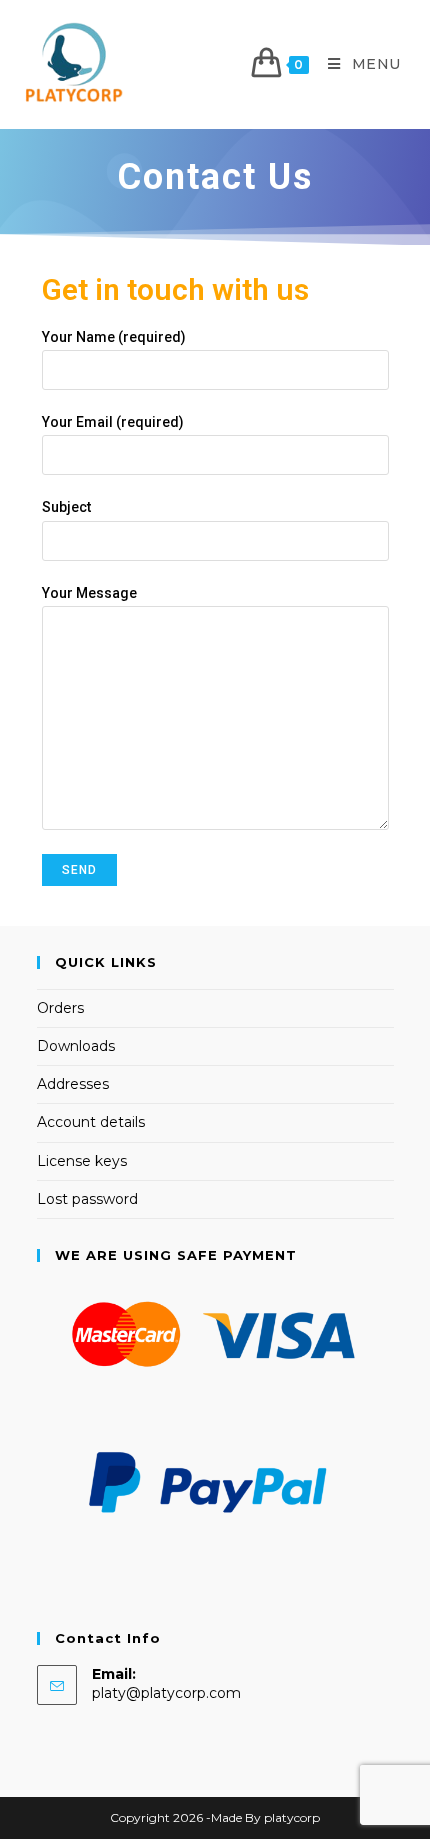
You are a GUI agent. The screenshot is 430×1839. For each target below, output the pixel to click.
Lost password (87, 1199)
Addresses (73, 1084)
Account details (91, 1122)
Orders (60, 1008)
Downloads (76, 1046)
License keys (82, 1161)
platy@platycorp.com (166, 1693)
